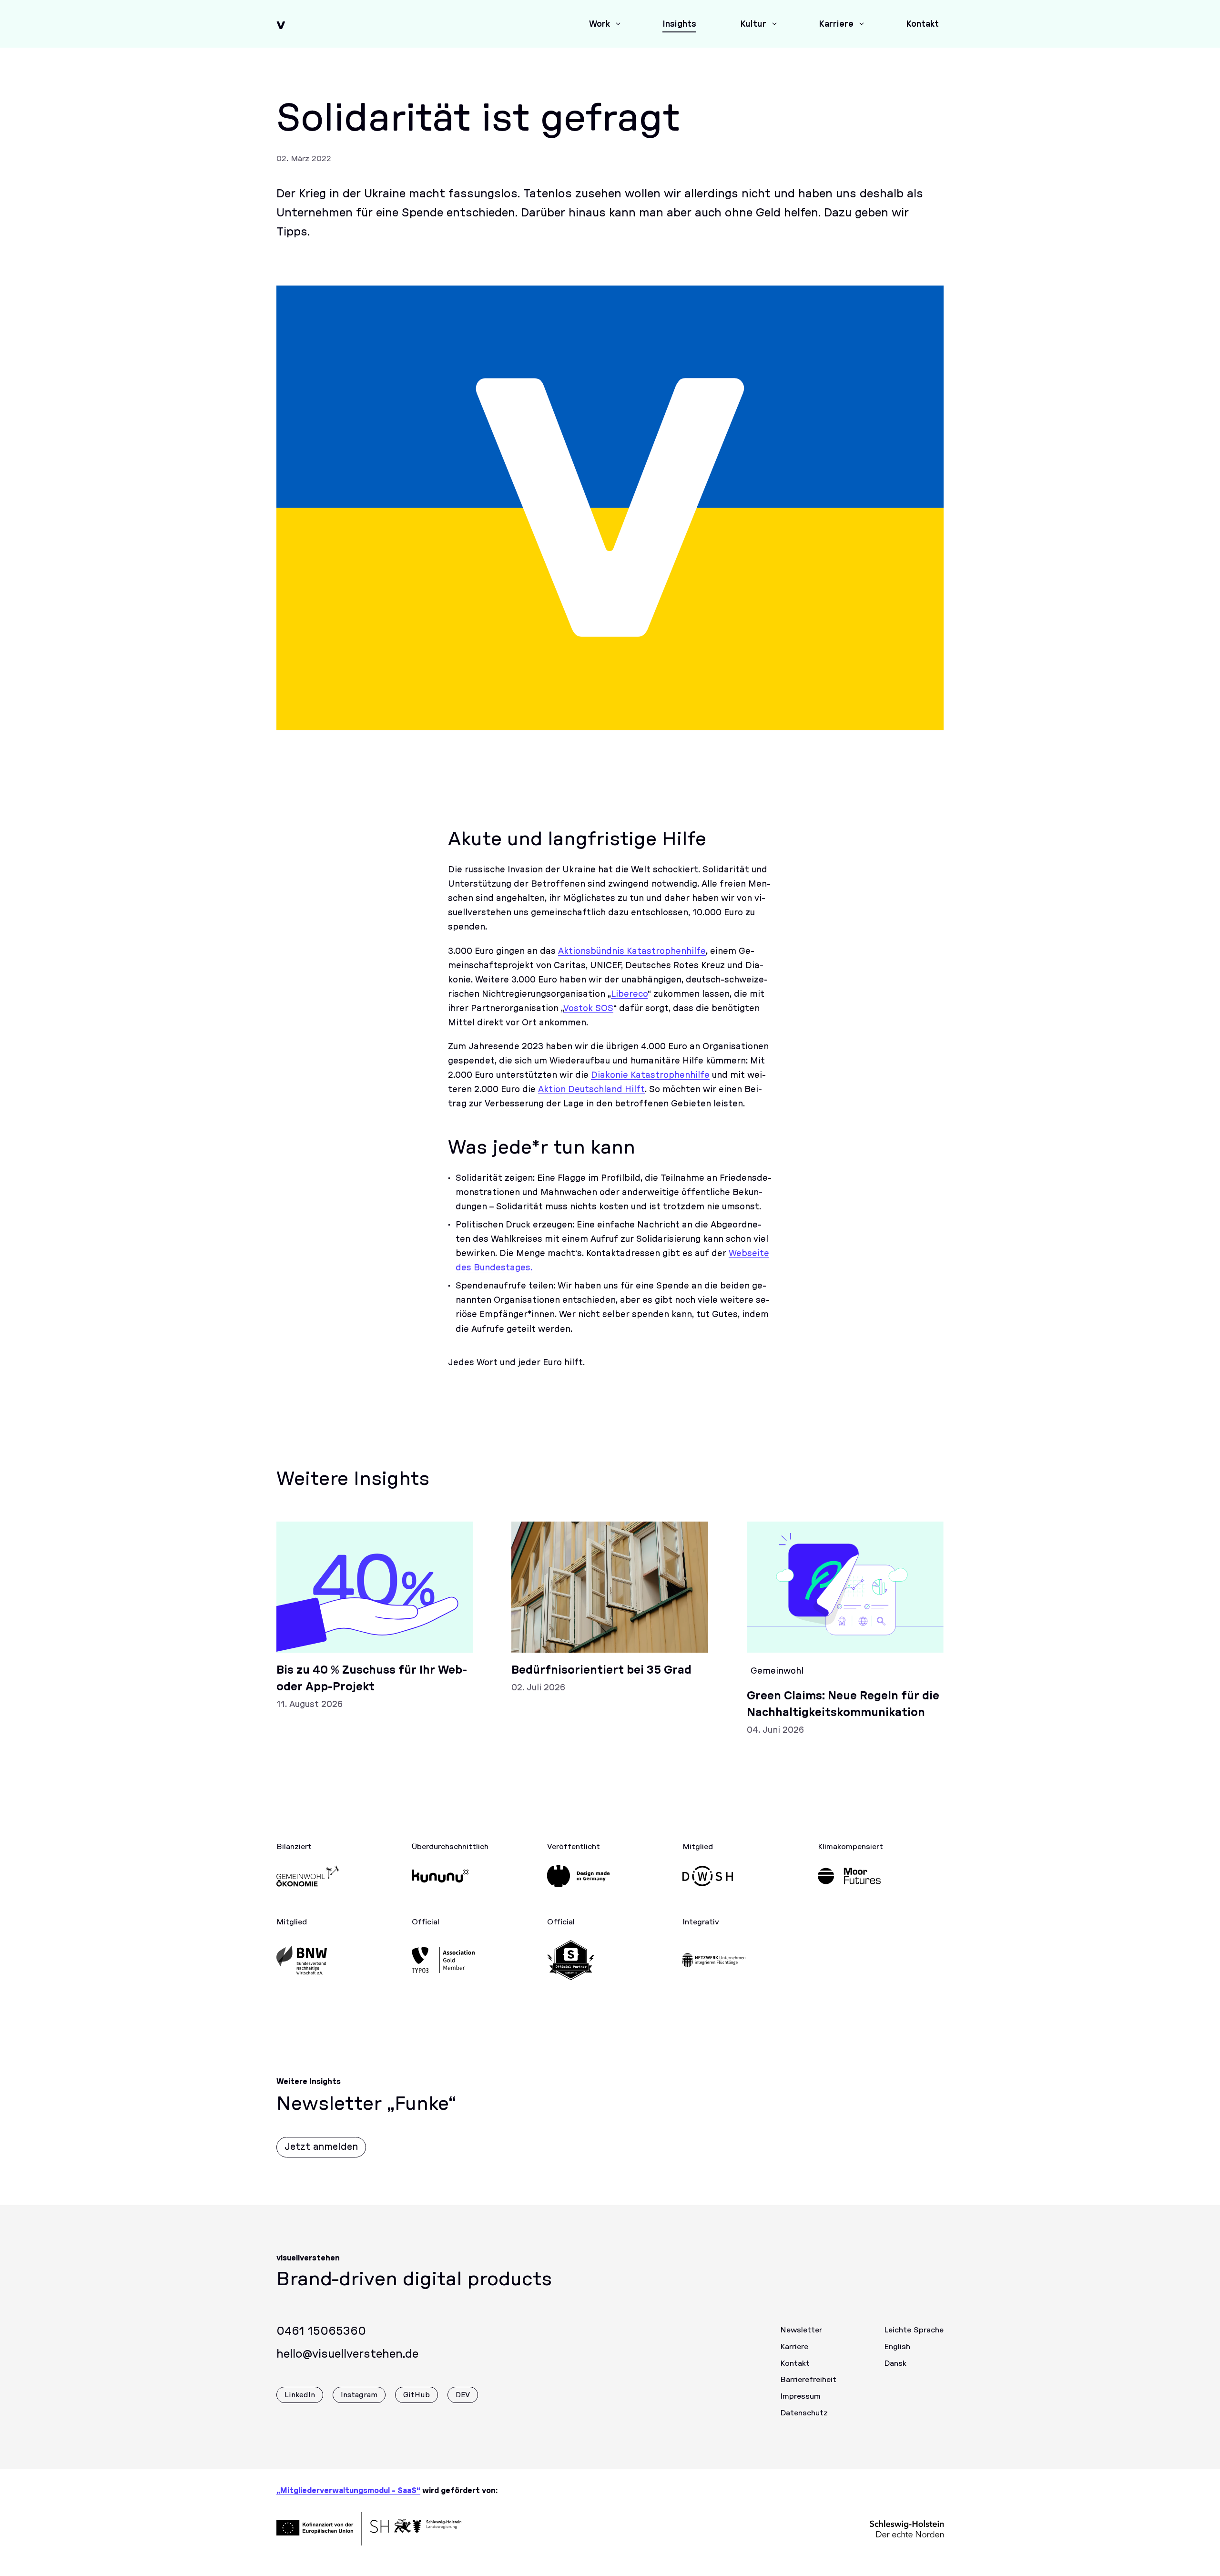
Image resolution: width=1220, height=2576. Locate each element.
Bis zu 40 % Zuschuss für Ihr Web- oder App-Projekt (372, 1679)
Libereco (629, 994)
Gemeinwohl (777, 1671)
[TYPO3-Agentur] (443, 1960)
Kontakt (795, 2363)
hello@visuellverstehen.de (347, 2354)
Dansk (895, 2363)
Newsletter (801, 2330)
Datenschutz (804, 2413)
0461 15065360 (321, 2331)
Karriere (794, 2347)
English (897, 2347)
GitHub (417, 2395)
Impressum (800, 2396)
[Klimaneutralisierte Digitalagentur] (849, 1876)
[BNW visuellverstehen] (308, 1960)
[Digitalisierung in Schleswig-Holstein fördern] (714, 1876)
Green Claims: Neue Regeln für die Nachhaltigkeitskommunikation (843, 1704)
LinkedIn (300, 2395)
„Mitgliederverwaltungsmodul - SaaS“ (348, 2491)
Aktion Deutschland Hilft (591, 1090)
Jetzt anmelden (321, 2147)
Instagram (359, 2395)
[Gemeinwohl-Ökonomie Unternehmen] (308, 1876)
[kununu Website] (443, 1876)
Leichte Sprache (914, 2330)
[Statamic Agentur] (579, 1960)
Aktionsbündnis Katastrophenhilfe (632, 951)
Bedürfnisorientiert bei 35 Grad (601, 1670)
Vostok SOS (588, 1009)
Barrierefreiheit (808, 2380)
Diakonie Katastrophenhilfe (650, 1075)
